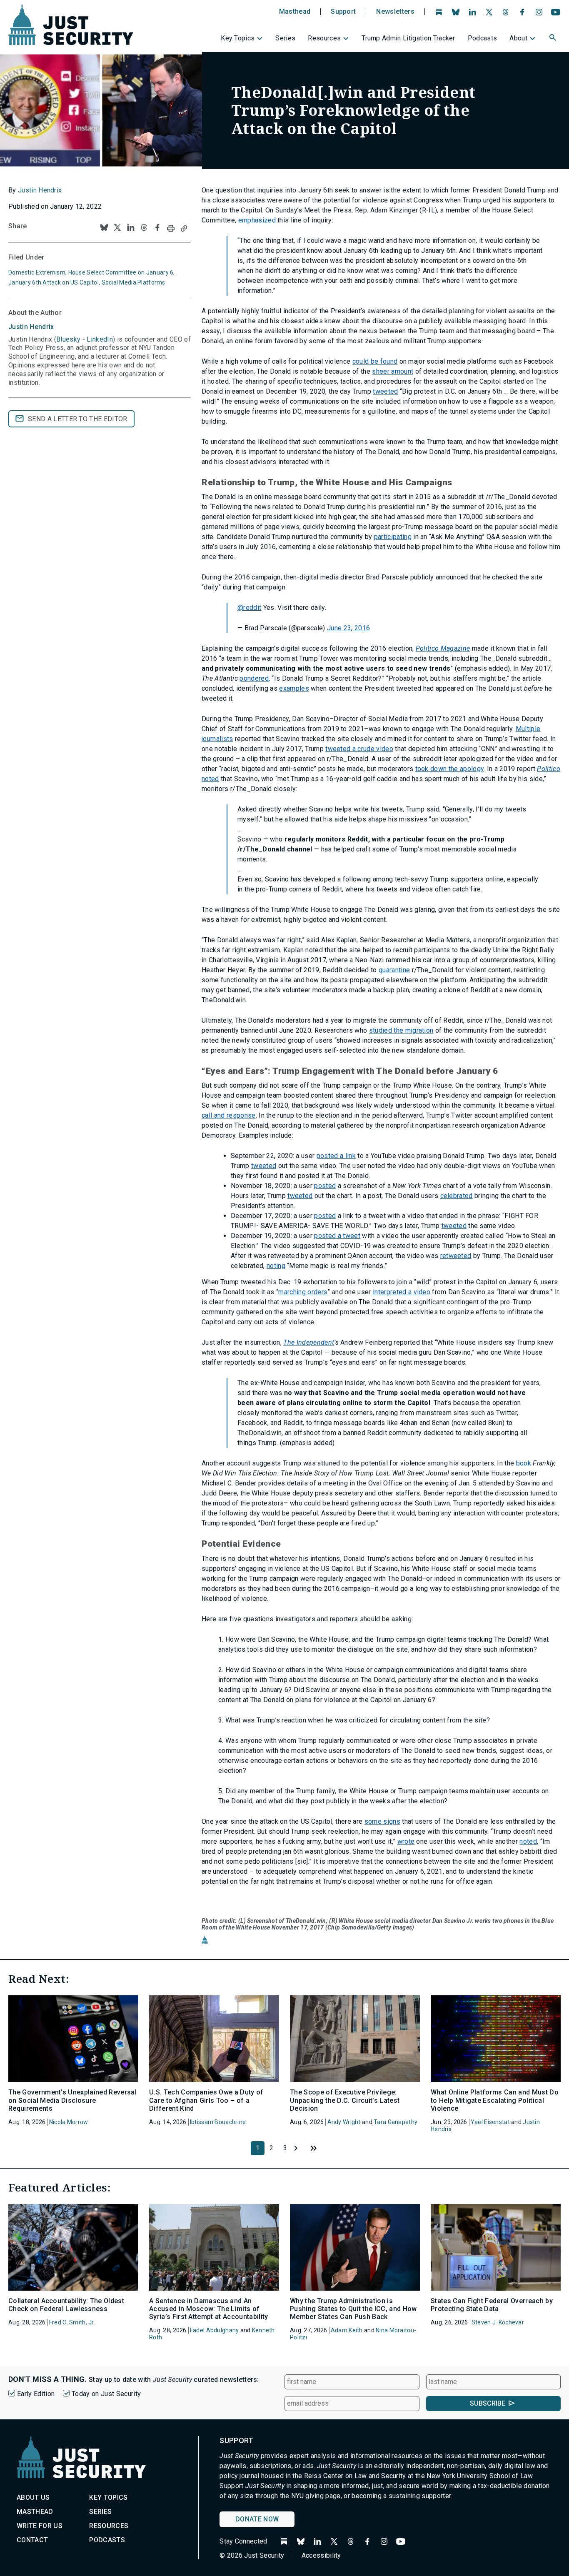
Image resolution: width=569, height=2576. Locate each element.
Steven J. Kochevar (498, 2322)
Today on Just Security (106, 2394)
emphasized (257, 220)
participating (393, 537)
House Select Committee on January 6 (121, 272)
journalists (217, 739)
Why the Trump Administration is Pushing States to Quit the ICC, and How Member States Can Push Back (353, 2309)
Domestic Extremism (37, 272)
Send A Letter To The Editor (78, 419)
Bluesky (68, 339)
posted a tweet (337, 1236)
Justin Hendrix (40, 190)
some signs (382, 1821)
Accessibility (321, 2555)
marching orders (303, 1292)
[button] (554, 39)
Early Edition (36, 2394)
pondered (254, 678)
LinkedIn (100, 339)
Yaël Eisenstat (490, 2122)
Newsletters (395, 12)
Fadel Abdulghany (214, 2330)
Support (343, 12)
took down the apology (450, 769)
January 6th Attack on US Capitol (54, 282)
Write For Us (40, 2526)
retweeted (456, 1256)
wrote (406, 1841)
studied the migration (401, 1030)
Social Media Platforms (134, 282)
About (518, 38)
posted (325, 1186)
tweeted (385, 391)
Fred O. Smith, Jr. (72, 2322)
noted (528, 1841)
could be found (375, 361)
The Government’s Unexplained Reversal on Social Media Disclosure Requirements (72, 2100)
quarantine (394, 970)
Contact (32, 2540)
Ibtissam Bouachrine (218, 2122)
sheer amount (393, 371)
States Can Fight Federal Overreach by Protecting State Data (492, 2305)
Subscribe (488, 2403)
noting (276, 1266)
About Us (33, 2497)
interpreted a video (402, 1292)
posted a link (336, 1156)
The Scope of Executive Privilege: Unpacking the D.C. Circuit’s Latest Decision (345, 2100)
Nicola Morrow (69, 2122)
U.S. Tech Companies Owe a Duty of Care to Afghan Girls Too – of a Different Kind (206, 2100)
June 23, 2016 (348, 628)
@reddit (249, 608)
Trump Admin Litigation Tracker (408, 38)
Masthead (295, 12)
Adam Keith (347, 2330)
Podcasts (483, 38)
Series (285, 38)
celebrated (457, 1196)
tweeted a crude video (359, 749)
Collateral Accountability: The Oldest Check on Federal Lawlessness (66, 2305)
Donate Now (257, 2519)
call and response (228, 1115)
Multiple (528, 729)
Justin (31, 327)
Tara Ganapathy (396, 2122)
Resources (324, 38)
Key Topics (238, 38)
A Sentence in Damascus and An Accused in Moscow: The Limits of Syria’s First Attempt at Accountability (208, 2309)
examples (294, 688)
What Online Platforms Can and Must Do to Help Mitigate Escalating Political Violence (495, 2100)
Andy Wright (344, 2122)
